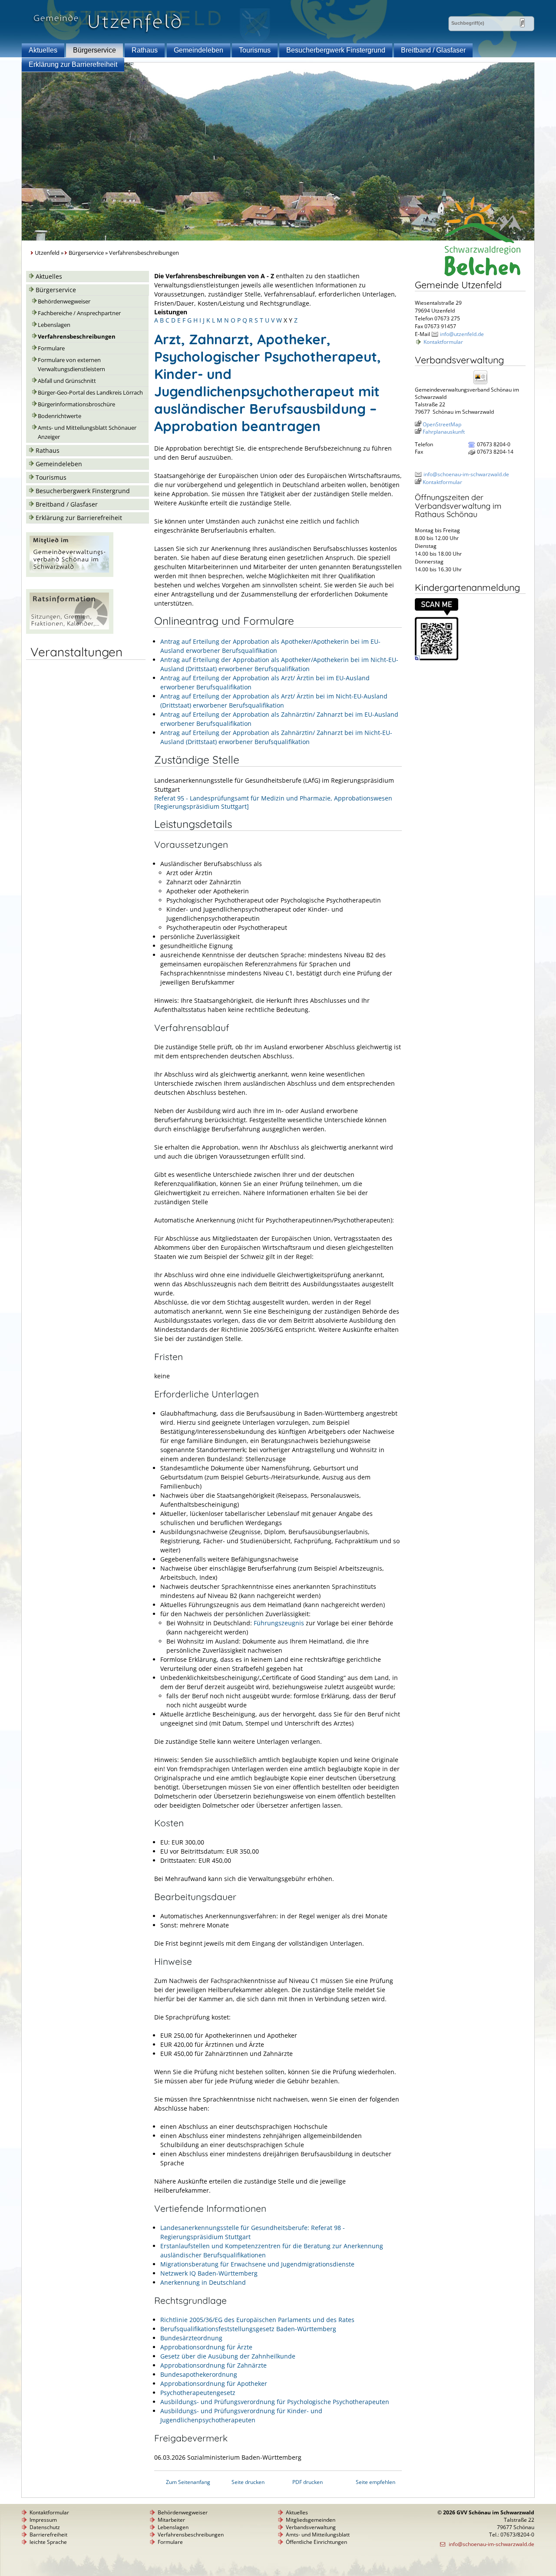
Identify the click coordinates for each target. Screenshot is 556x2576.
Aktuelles (43, 50)
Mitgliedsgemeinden (311, 2520)
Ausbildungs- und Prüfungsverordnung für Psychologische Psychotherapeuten (275, 2402)
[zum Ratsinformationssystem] (70, 631)
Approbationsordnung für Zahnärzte (213, 2365)
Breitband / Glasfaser (433, 50)
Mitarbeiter (171, 2520)
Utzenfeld (47, 253)
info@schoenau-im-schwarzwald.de (466, 474)
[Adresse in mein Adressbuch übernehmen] (483, 384)
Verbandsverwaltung (311, 2527)
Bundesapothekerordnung (199, 2374)
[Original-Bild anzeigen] (437, 658)
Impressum (43, 2520)
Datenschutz (45, 2527)
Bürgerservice (94, 50)
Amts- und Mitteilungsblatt (318, 2535)
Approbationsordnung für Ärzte (206, 2347)
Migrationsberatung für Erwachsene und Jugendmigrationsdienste (257, 2264)
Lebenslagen (54, 325)
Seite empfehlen (376, 2482)
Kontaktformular (443, 342)
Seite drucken (248, 2482)
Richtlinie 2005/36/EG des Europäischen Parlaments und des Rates (257, 2320)
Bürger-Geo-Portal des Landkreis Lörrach (90, 393)
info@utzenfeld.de (462, 334)
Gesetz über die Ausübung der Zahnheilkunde (228, 2356)
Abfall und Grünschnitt (67, 381)
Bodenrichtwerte (60, 416)
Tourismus (255, 50)
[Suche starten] (522, 23)
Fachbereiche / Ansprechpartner (79, 313)
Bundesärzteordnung (191, 2338)
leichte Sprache (48, 2542)
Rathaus (145, 50)
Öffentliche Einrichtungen (316, 2542)
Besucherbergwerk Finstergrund (336, 50)
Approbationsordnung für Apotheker (214, 2383)
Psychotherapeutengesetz (198, 2393)
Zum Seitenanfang (188, 2482)
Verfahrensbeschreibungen (77, 337)
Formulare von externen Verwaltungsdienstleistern (71, 365)
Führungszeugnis (279, 1623)
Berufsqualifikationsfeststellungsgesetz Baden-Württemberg (248, 2329)
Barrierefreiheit (48, 2535)
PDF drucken (308, 2482)
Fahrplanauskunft (444, 432)
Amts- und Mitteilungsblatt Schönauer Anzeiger (87, 432)
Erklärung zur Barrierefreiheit (73, 64)
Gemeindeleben (199, 50)
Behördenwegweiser (64, 301)
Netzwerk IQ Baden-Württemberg (209, 2273)
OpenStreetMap (442, 424)
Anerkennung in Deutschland (203, 2282)
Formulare (51, 348)
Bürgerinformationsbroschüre (76, 404)
